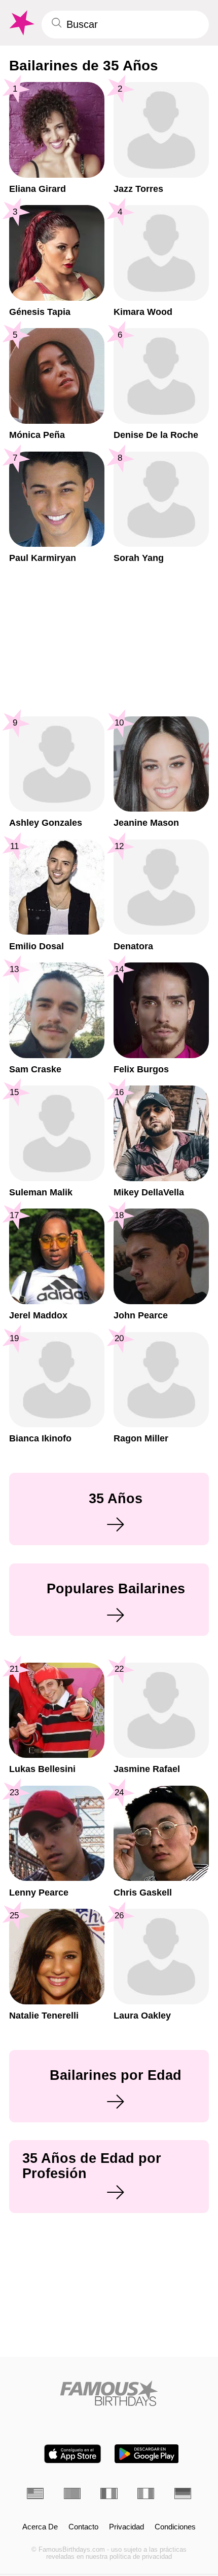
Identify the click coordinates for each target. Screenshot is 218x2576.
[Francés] (109, 2493)
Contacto (83, 2527)
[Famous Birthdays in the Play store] (147, 2454)
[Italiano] (146, 2493)
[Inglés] (35, 2493)
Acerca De (40, 2527)
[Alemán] (183, 2493)
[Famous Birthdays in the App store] (72, 2454)
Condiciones (175, 2527)
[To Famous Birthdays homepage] (21, 23)
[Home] (109, 2393)
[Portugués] (72, 2493)
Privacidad (126, 2527)
